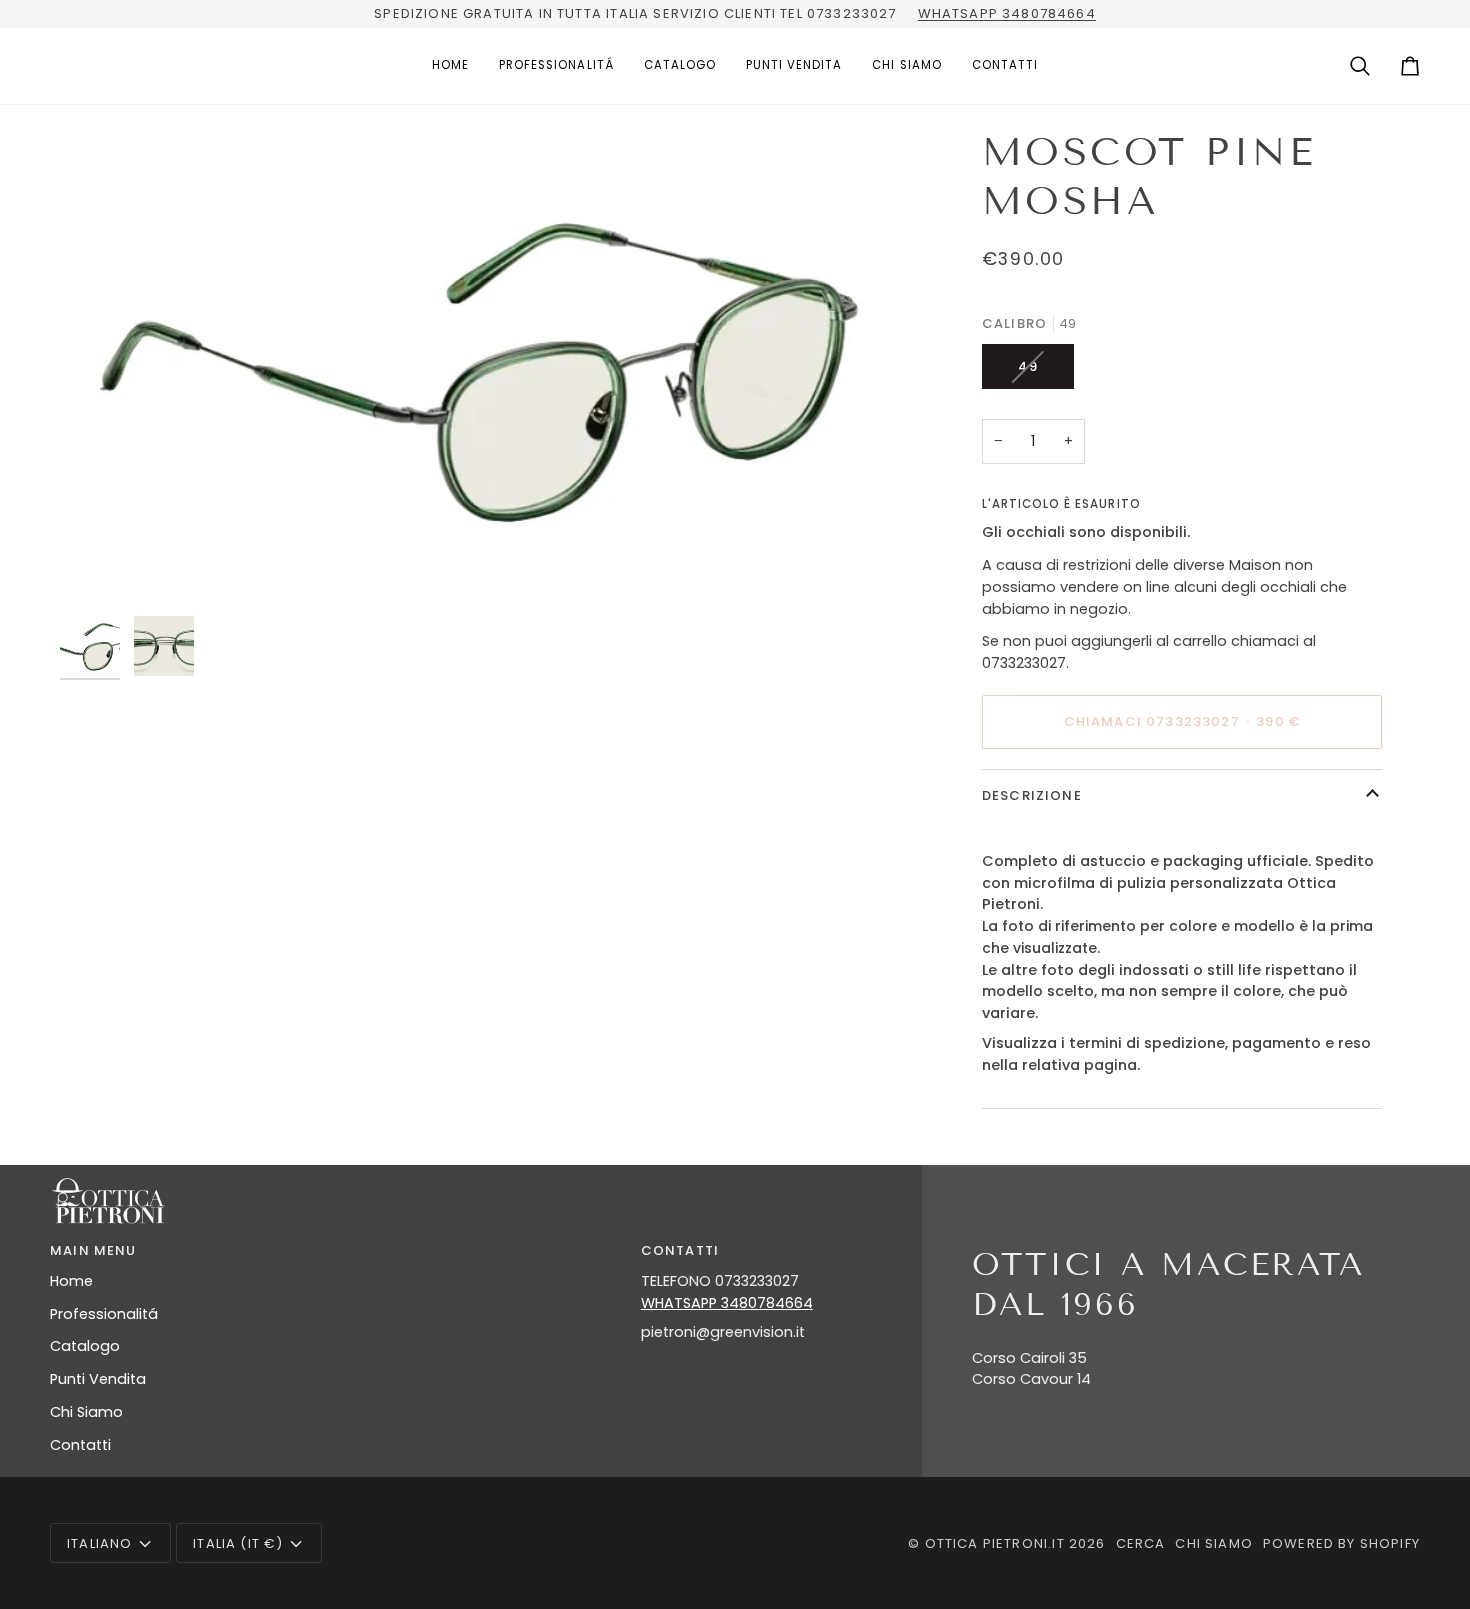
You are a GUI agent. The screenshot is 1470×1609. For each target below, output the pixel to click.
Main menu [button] (93, 1250)
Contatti (80, 1445)
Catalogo (85, 1346)
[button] (556, 66)
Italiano (99, 1543)
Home (71, 1281)
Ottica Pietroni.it (995, 1543)
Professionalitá (104, 1314)
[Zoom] (482, 367)
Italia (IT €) (238, 1543)
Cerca (1141, 1543)
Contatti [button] (680, 1250)
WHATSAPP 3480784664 (1007, 13)
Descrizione (1032, 795)
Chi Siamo (86, 1412)
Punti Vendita (98, 1379)
